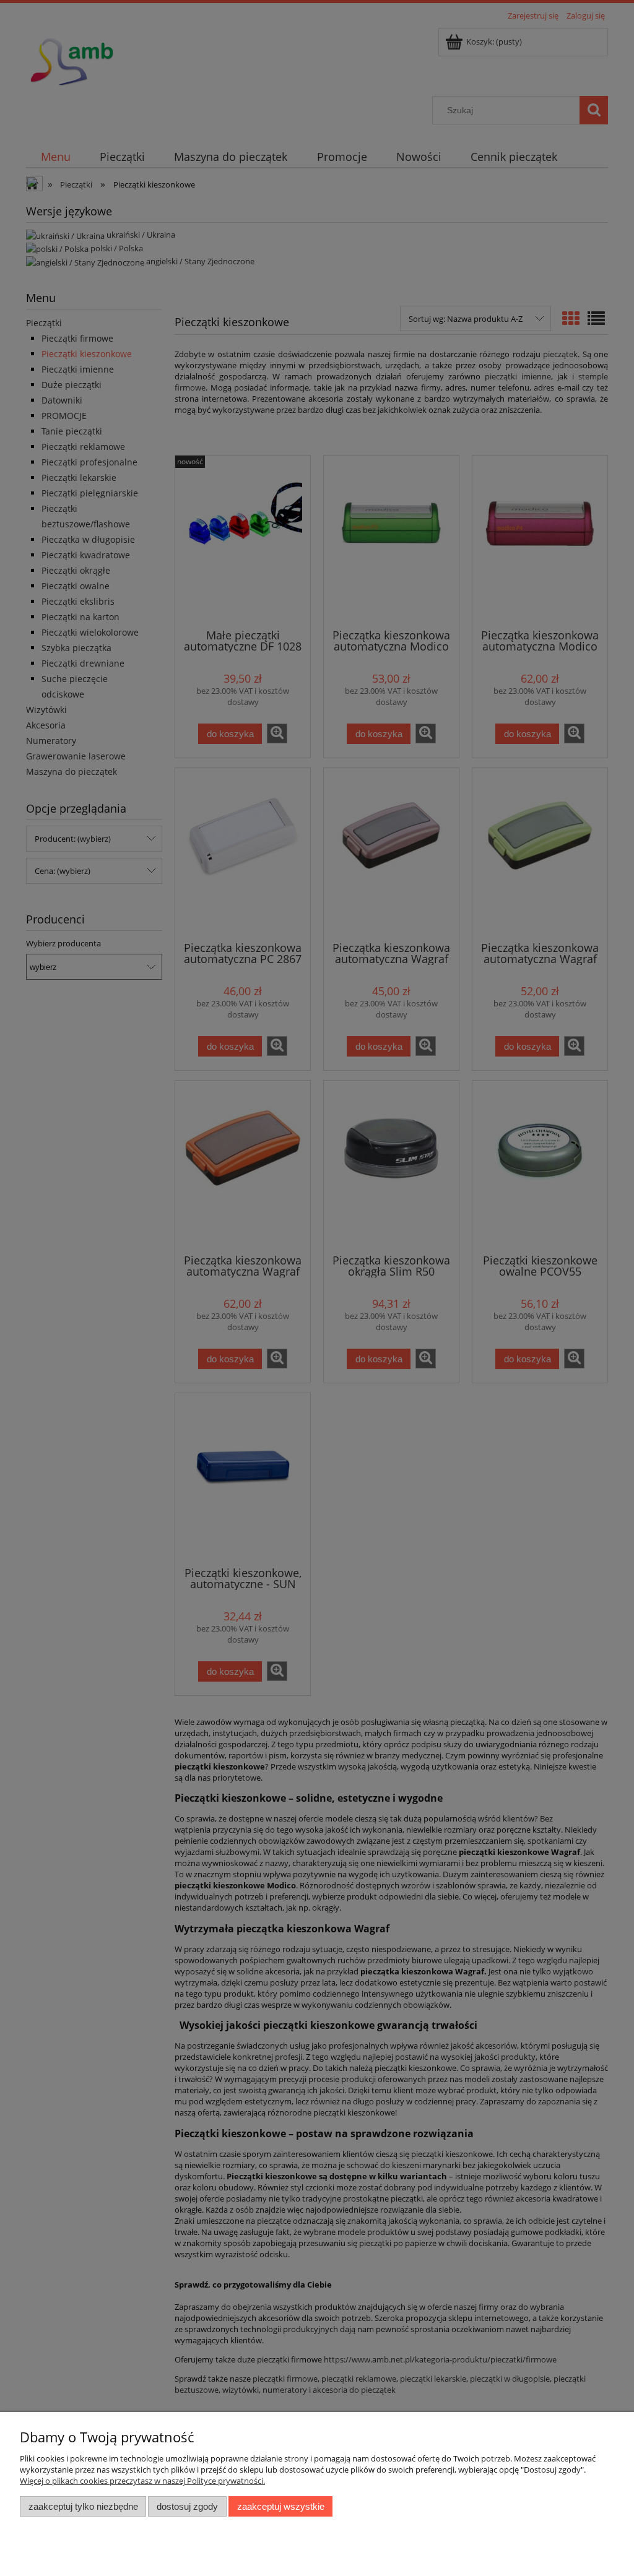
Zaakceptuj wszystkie (281, 2506)
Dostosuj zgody (187, 2506)
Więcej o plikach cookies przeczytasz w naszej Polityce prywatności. (142, 2481)
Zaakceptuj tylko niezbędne (83, 2506)
